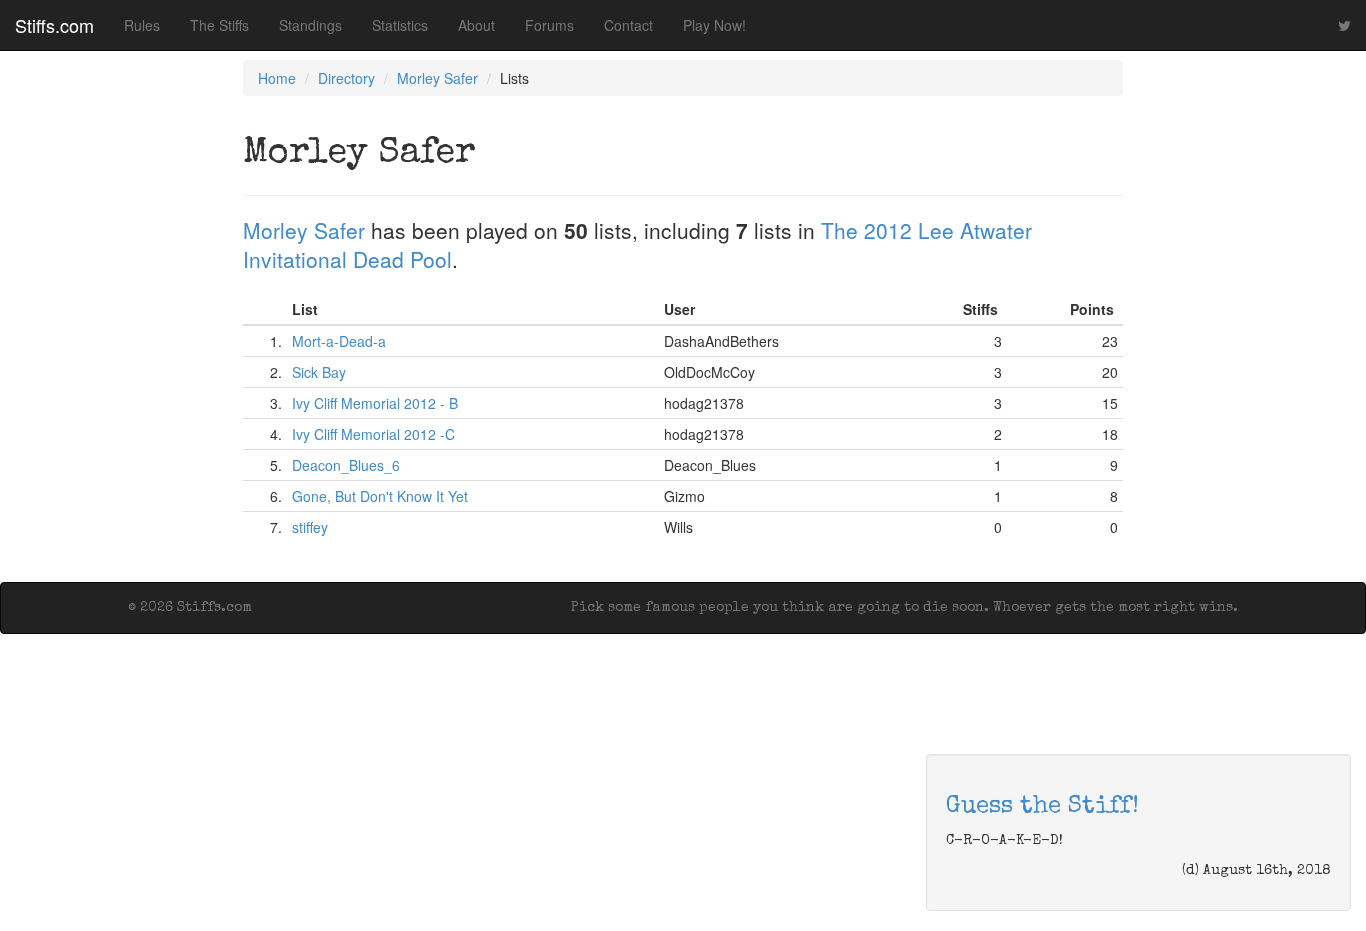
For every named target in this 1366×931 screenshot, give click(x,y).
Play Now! (714, 25)
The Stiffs (219, 25)
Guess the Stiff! (1042, 807)
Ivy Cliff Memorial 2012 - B (375, 403)
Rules (142, 25)
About (476, 25)
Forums (549, 25)
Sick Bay (319, 372)
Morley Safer (437, 78)
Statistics (400, 25)
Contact (628, 25)
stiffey (310, 527)
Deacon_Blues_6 (346, 465)
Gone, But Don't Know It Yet (380, 496)
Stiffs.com (54, 25)
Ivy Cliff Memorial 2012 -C (373, 434)
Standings (310, 25)
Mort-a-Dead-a (339, 341)
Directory (346, 78)
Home (277, 78)
